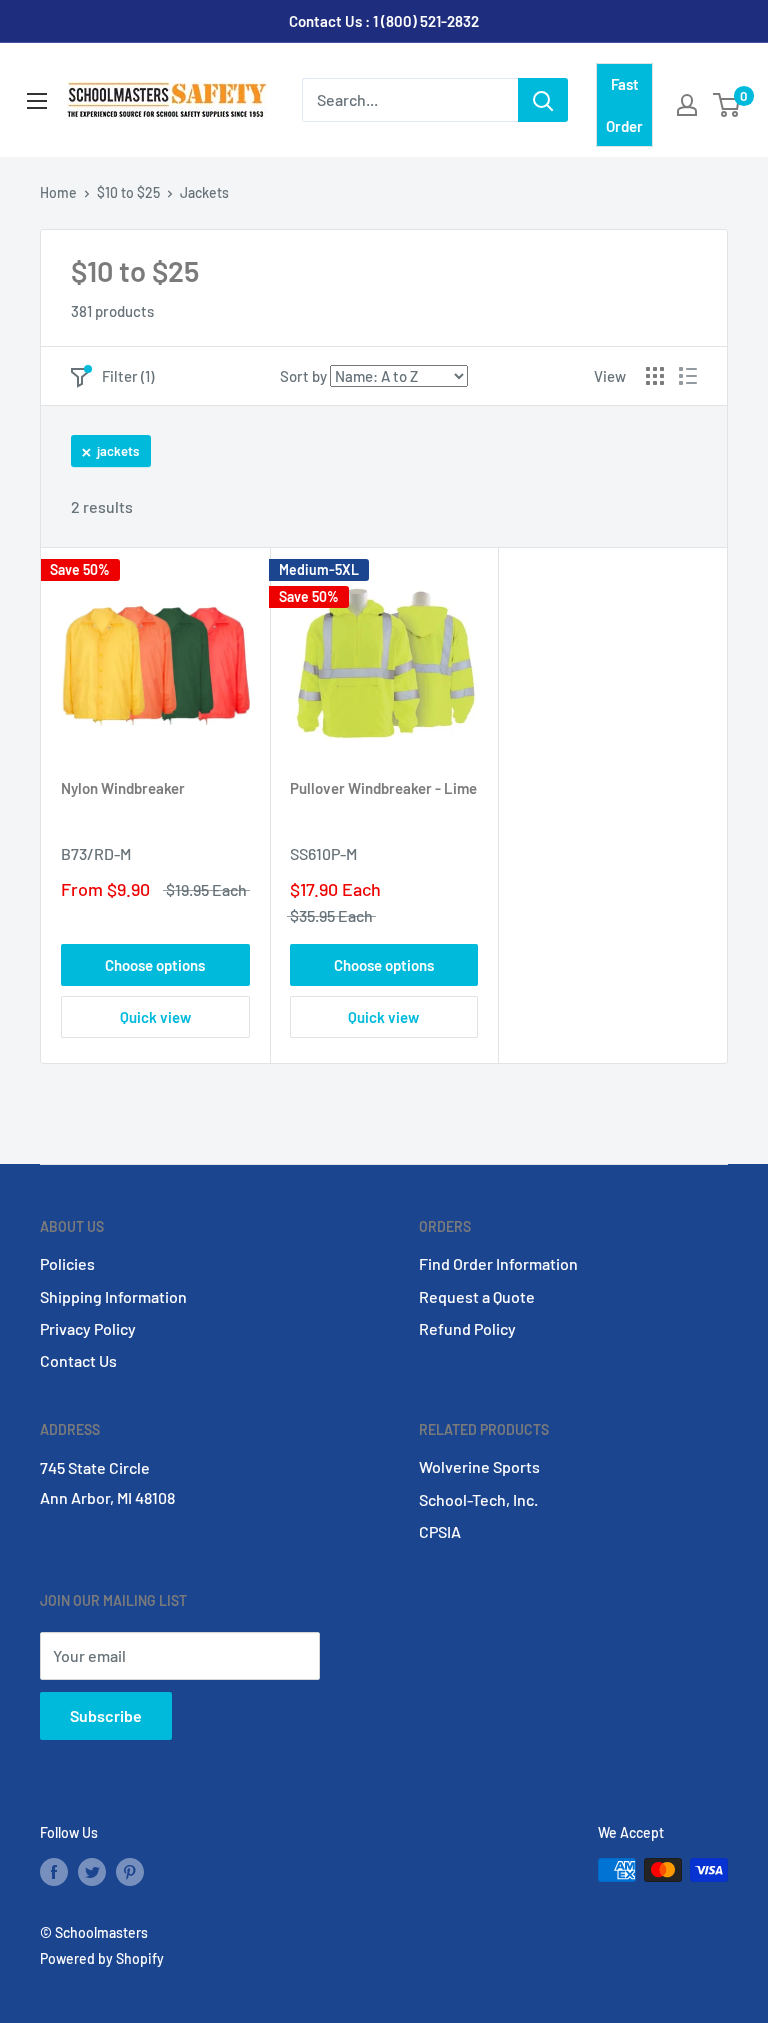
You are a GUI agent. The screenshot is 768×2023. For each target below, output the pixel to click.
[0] (727, 105)
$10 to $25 (128, 192)
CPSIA (440, 1531)
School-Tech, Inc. (478, 1499)
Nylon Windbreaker (123, 788)
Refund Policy (467, 1328)
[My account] (687, 105)
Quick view (155, 1017)
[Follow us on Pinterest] (130, 1872)
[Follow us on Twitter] (92, 1872)
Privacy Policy (88, 1328)
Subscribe (106, 1715)
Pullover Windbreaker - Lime (383, 788)
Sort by (303, 376)
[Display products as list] (688, 376)
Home (58, 192)
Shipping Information (113, 1296)
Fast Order (624, 105)
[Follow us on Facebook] (54, 1872)
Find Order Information (498, 1263)
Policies (67, 1263)
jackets (118, 451)
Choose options (155, 965)
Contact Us (78, 1360)
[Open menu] (37, 101)
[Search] (543, 100)
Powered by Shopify (102, 1958)
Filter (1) (128, 376)
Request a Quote (477, 1296)
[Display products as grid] (655, 376)
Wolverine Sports (479, 1466)
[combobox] (410, 100)
